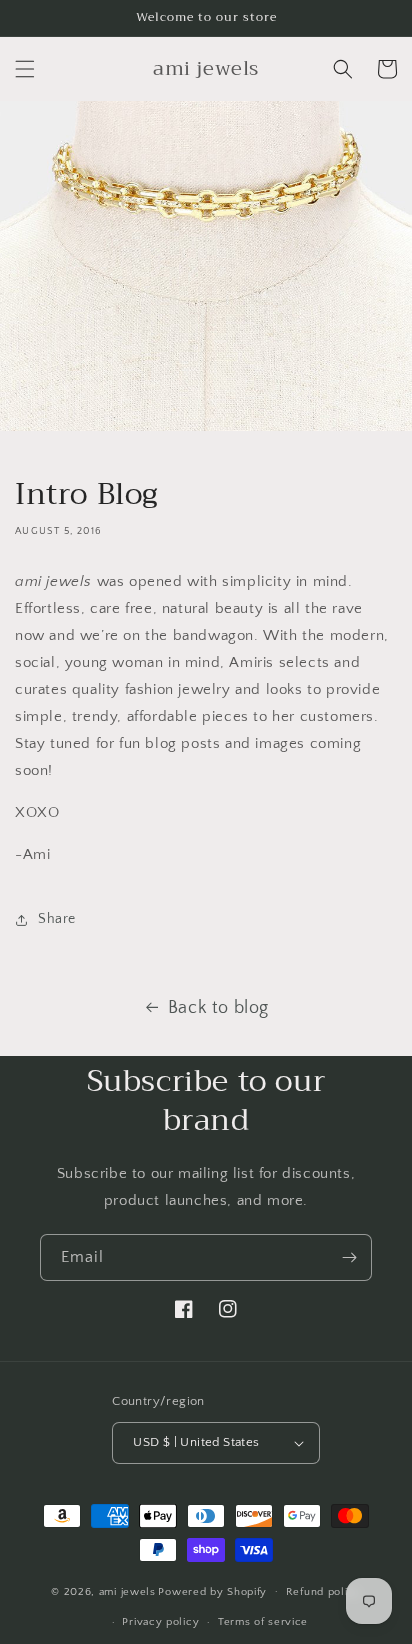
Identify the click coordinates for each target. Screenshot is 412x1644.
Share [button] (57, 919)
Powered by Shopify (212, 1591)
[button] (25, 69)
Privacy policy (160, 1622)
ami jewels (127, 1591)
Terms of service (263, 1622)
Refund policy (323, 1592)
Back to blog (218, 1008)
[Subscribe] (349, 1257)
